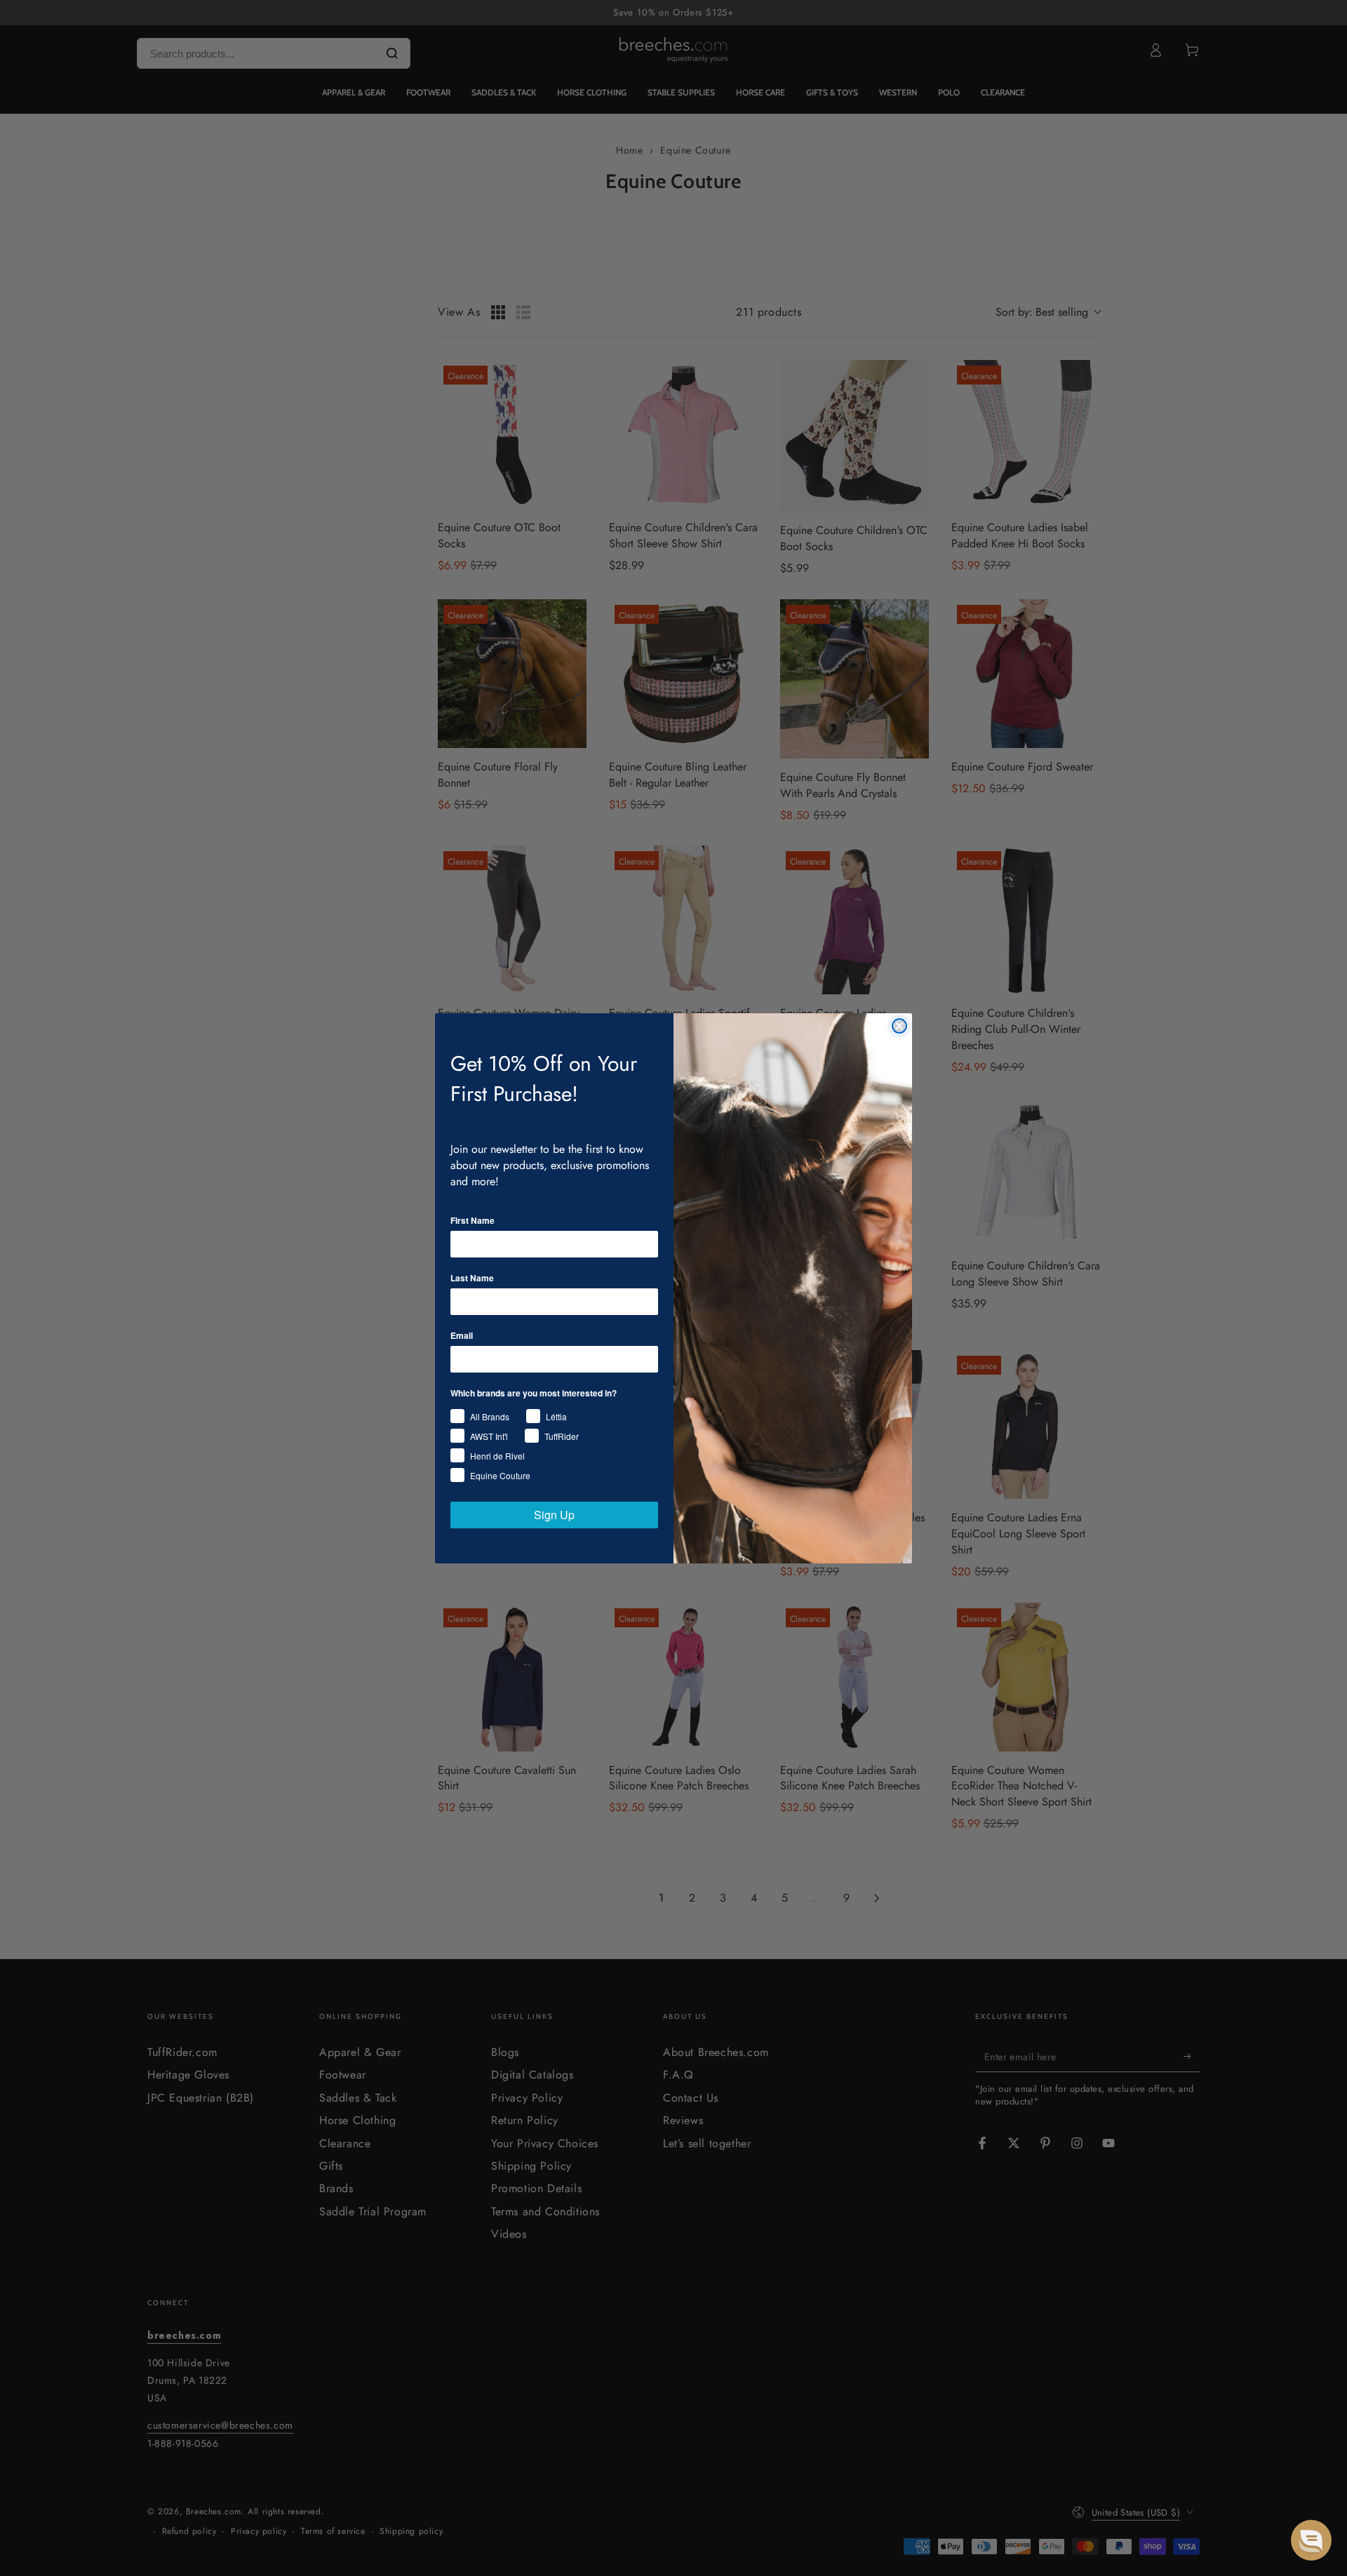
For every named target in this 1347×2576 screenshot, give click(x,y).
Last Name (472, 1278)
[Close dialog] (899, 1026)
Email (462, 1335)
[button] (1311, 2540)
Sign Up (554, 1515)
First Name (473, 1220)
